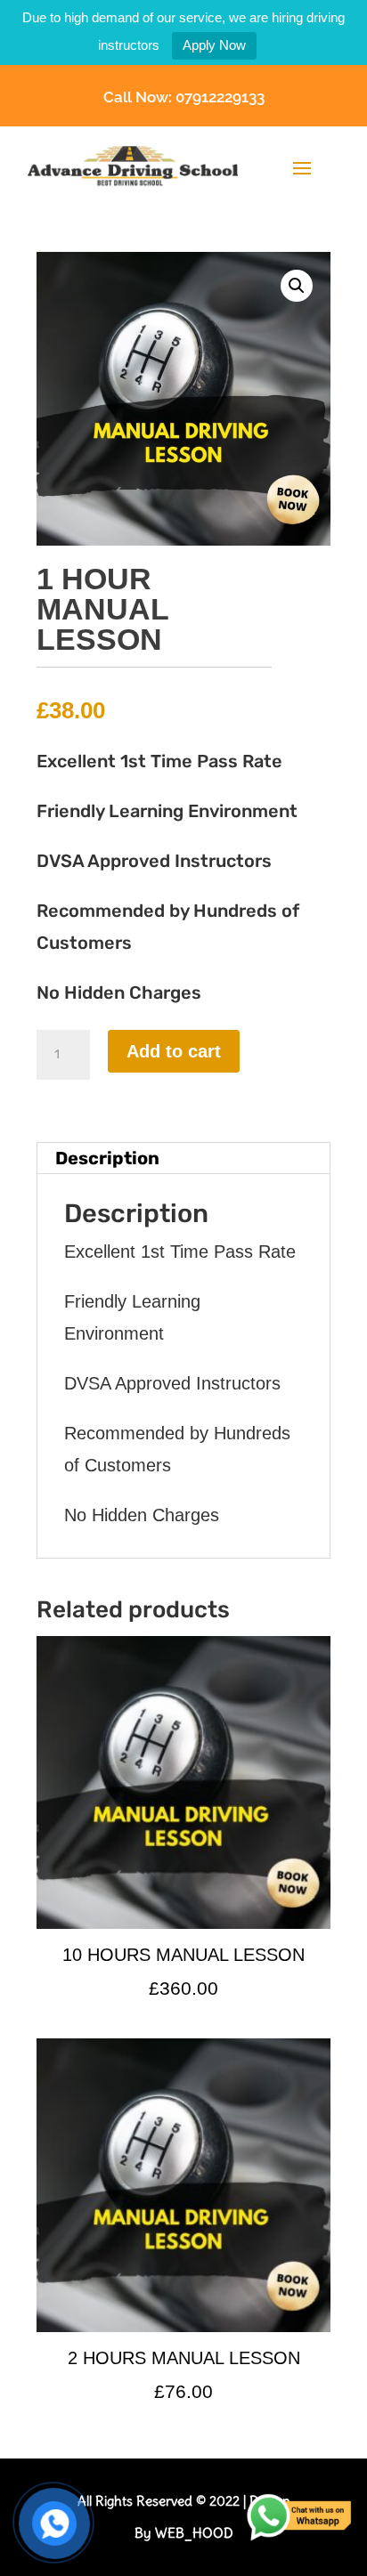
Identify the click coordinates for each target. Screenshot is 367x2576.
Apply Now (214, 45)
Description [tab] (107, 1158)
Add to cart (174, 1051)
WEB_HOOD (194, 2533)
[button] (297, 286)
